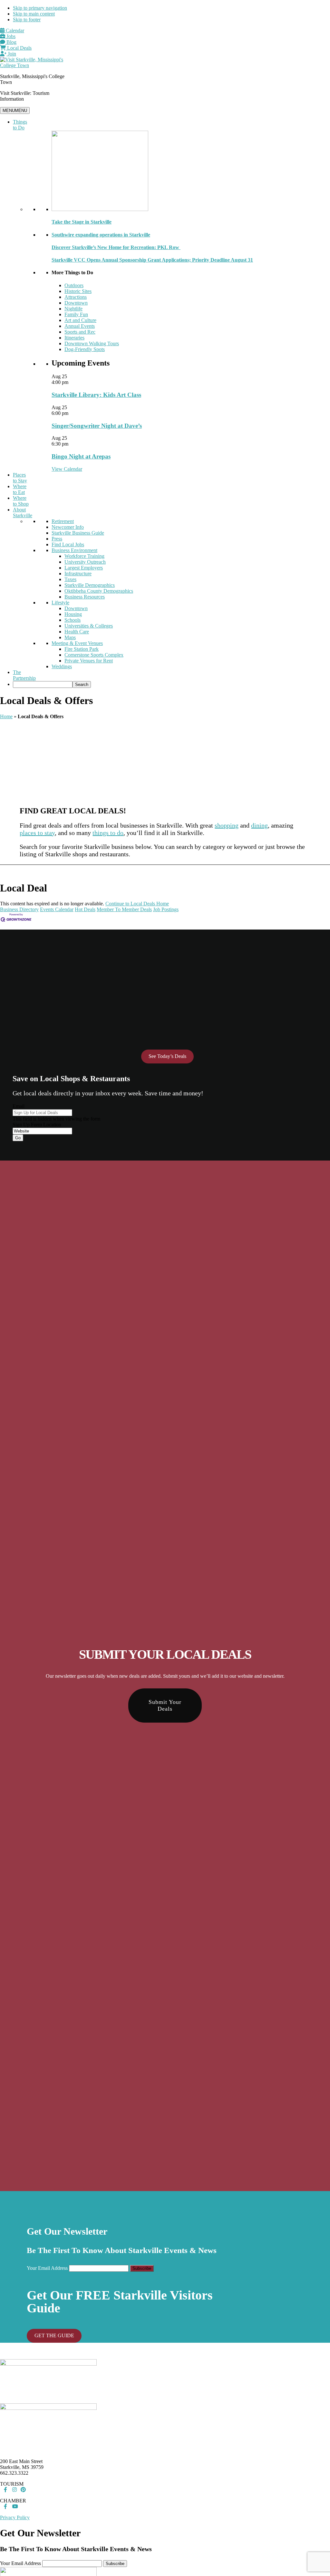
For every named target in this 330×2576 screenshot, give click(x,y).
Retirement (63, 521)
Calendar (14, 30)
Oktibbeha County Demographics (99, 591)
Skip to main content (34, 14)
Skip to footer (27, 20)
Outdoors (74, 285)
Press (57, 539)
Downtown (76, 303)
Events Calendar (57, 909)
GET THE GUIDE (54, 2335)
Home (6, 716)
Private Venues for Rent (89, 661)
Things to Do (20, 125)
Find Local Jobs (68, 544)
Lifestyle (60, 603)
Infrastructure (78, 574)
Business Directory (19, 909)
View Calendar (67, 469)
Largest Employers (84, 568)
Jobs (10, 36)
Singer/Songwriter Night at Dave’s (97, 426)
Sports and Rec (80, 332)
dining (259, 825)
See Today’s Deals (167, 1056)
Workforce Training (84, 556)
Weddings (62, 666)
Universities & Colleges (89, 626)
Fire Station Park (82, 649)
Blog (11, 42)
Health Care (77, 632)
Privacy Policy (15, 2517)
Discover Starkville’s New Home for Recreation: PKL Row (116, 247)
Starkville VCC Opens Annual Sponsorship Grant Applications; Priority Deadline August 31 (152, 260)
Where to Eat (20, 489)
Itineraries (74, 338)
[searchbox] (43, 684)
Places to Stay (20, 478)
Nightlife (73, 309)
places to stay (37, 833)
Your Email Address (47, 2268)
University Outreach (85, 562)
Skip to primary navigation (40, 8)
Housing (73, 614)
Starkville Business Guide (78, 533)
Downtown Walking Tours (92, 343)
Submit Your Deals (165, 1705)
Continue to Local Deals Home (137, 904)
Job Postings (166, 909)
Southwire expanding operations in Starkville (101, 235)
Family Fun (76, 314)
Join (11, 54)
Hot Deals (85, 909)
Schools (73, 620)
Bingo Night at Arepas (81, 456)
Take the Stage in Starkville (82, 222)
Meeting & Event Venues (77, 643)
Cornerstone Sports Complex (94, 655)
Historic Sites (78, 291)
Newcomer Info (68, 527)
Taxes (70, 579)
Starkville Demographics (90, 585)
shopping (227, 825)
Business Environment (74, 550)
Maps (70, 637)
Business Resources (85, 597)
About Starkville (23, 513)
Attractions (76, 297)
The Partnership (24, 675)
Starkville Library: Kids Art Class (96, 395)
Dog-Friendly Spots (85, 349)
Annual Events (80, 326)
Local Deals (19, 48)
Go (18, 1138)
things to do (108, 833)
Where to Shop (21, 501)
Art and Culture (80, 320)
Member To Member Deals (124, 909)
